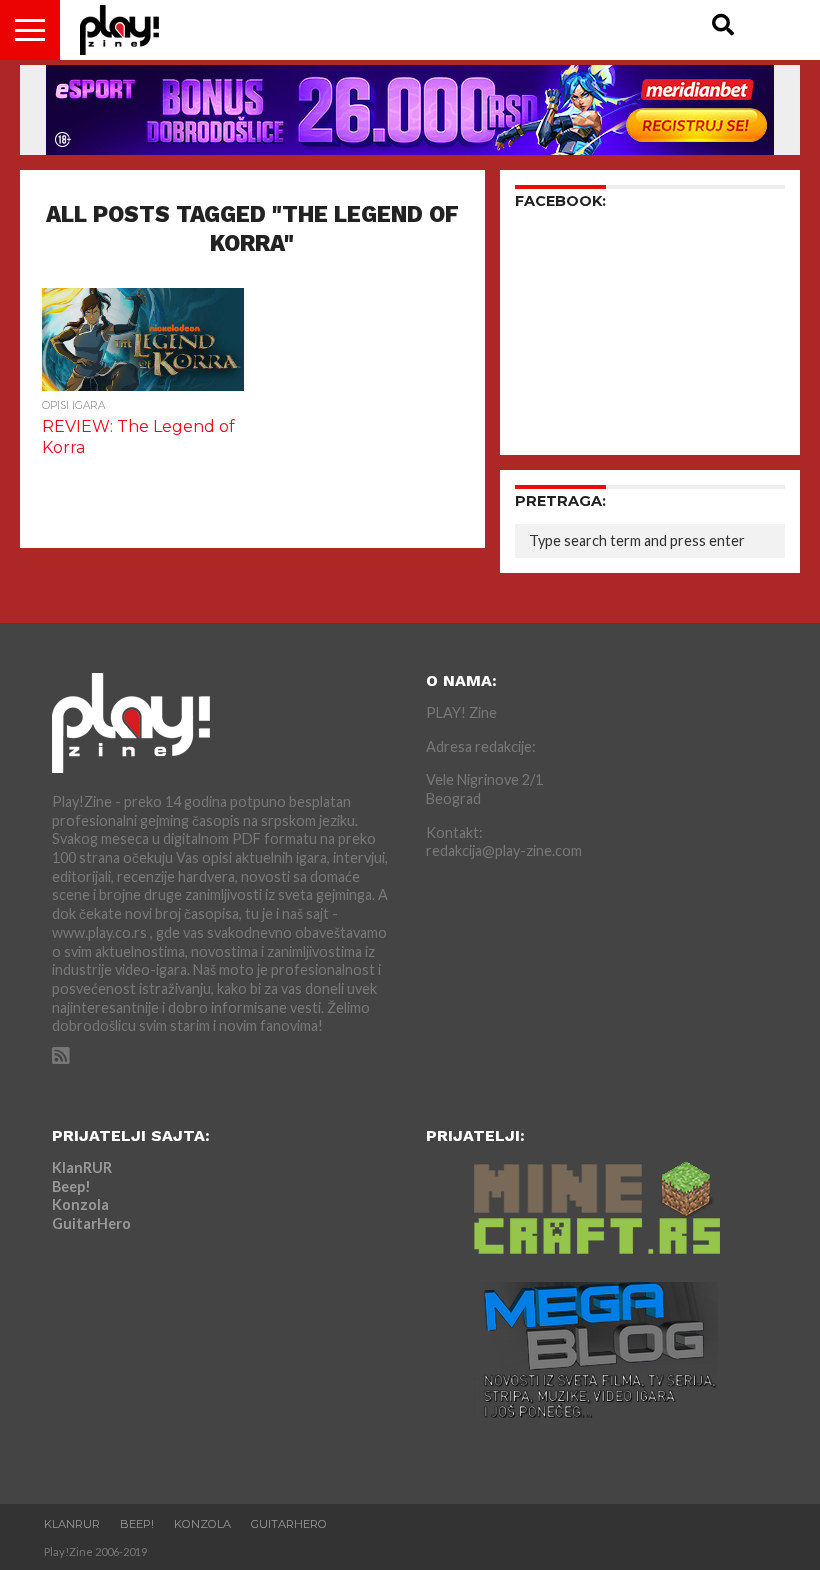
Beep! (71, 1186)
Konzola (80, 1204)
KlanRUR (82, 1167)
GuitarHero (91, 1223)
